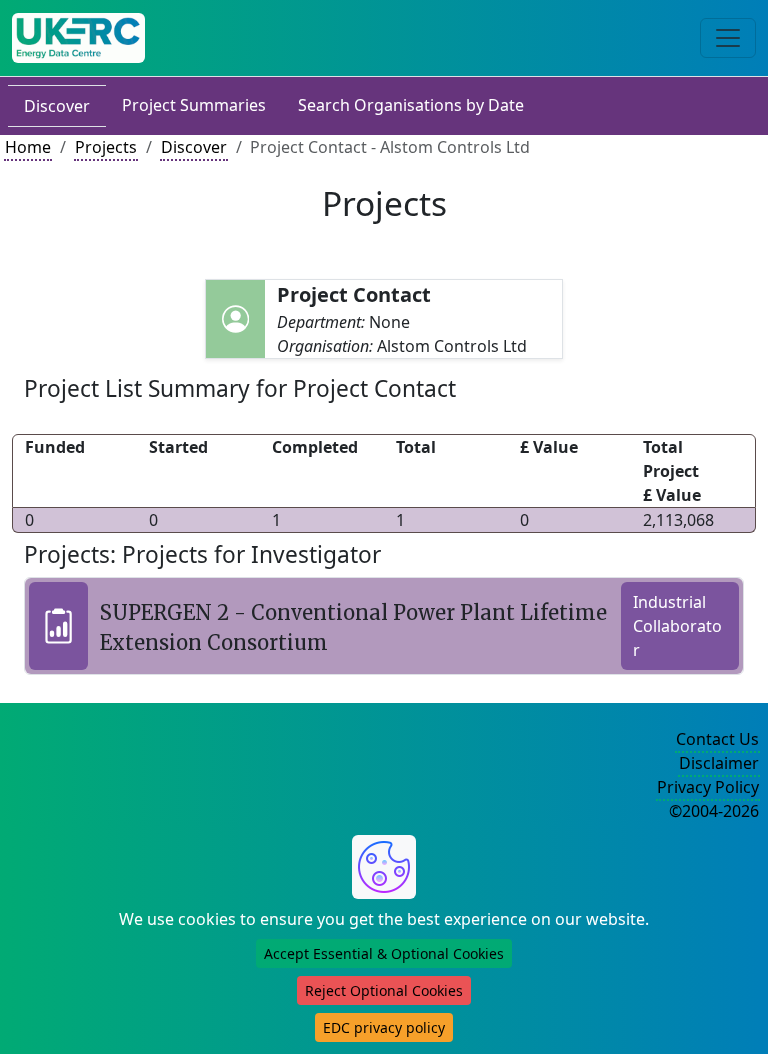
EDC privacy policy (384, 1027)
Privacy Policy (708, 787)
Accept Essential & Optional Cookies (384, 953)
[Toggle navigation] (728, 38)
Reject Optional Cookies (384, 990)
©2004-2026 (714, 811)
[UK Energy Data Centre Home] (78, 38)
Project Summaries (194, 105)
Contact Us (717, 739)
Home (28, 147)
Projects (106, 147)
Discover (57, 106)
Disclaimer (719, 763)
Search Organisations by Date (411, 105)
